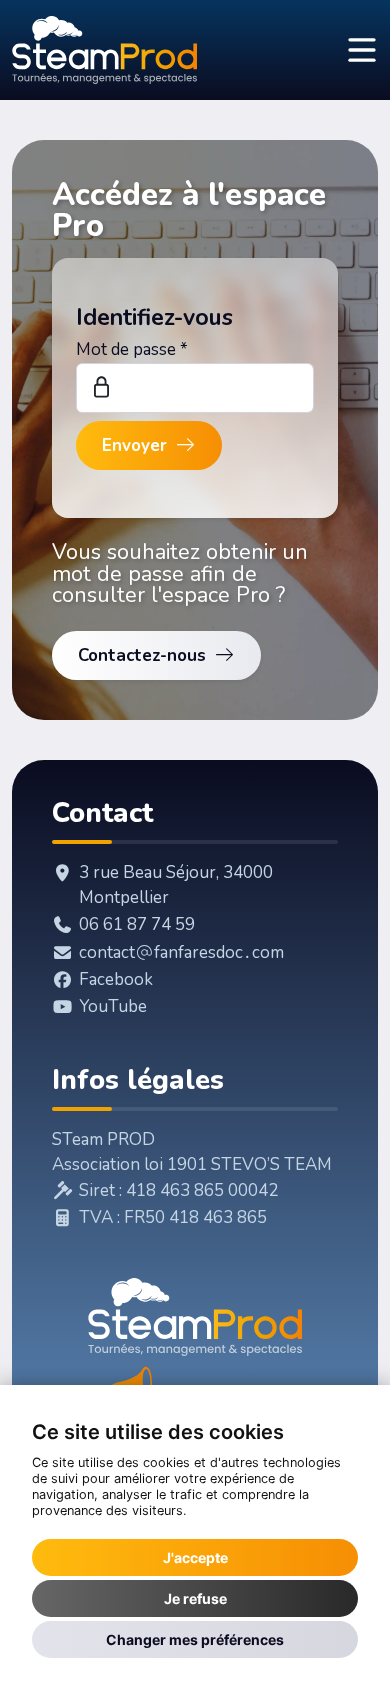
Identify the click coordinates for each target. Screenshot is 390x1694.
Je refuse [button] (195, 1598)
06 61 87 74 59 (137, 924)
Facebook (116, 979)
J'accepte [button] (195, 1557)
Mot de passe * (132, 349)
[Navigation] (362, 50)
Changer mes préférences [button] (195, 1639)
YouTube (113, 1006)
